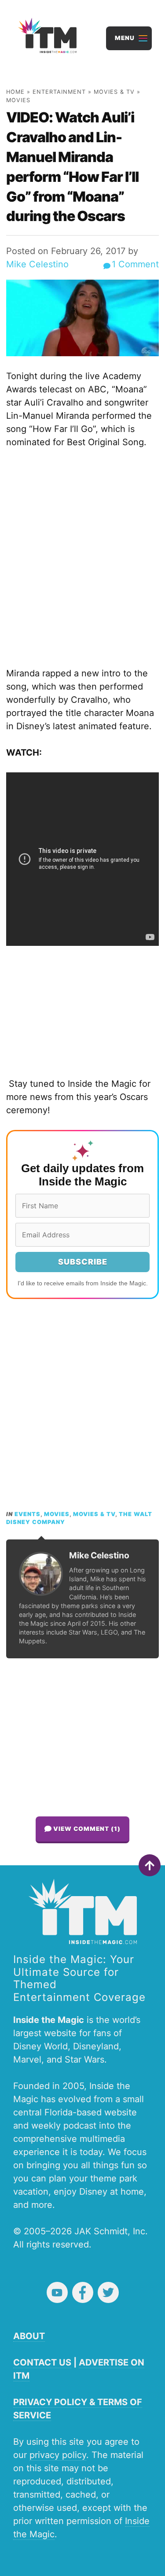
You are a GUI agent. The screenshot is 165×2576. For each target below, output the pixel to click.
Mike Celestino (37, 264)
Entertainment (59, 92)
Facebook (83, 2292)
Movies (18, 100)
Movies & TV (114, 92)
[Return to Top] (150, 1865)
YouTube (57, 2292)
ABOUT (29, 2336)
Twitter (108, 2292)
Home (15, 92)
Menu (125, 38)
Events (27, 1514)
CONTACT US (42, 2362)
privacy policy (58, 2455)
